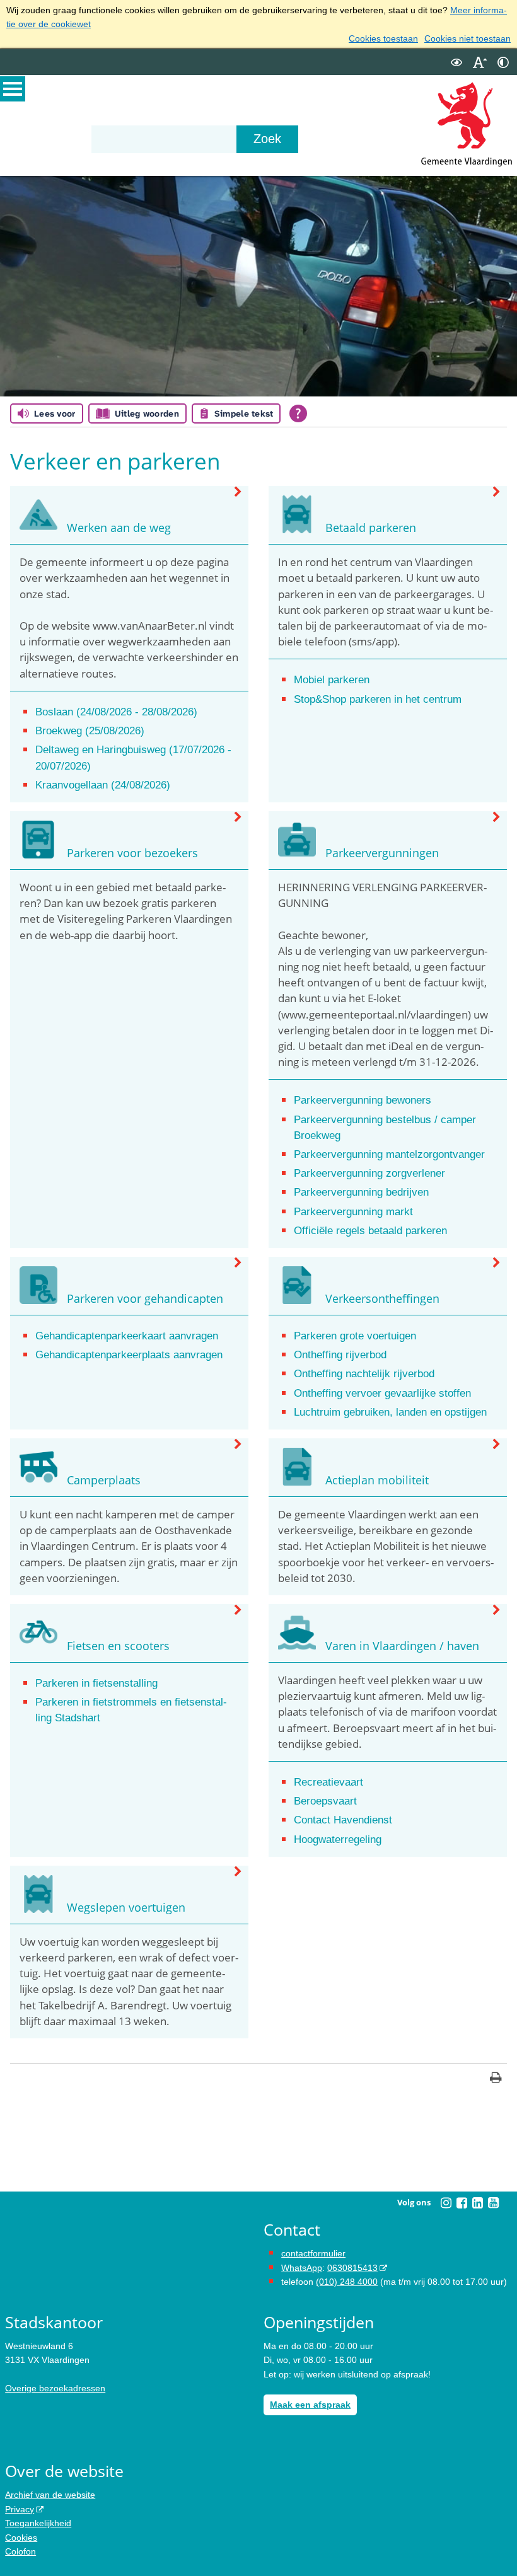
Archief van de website (50, 2495)
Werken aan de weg (119, 528)
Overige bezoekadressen (55, 2388)
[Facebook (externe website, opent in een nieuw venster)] (462, 2203)
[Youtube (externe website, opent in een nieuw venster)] (493, 2203)
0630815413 (352, 2268)
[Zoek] (267, 139)
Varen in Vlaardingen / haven (402, 1646)
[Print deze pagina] (496, 2079)
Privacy (20, 2509)
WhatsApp (302, 2268)
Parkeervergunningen (382, 853)
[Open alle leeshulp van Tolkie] (298, 413)
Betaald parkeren (371, 528)
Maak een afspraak (310, 2405)
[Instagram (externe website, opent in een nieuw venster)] (446, 2203)
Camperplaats (104, 1480)
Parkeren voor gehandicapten (145, 1298)
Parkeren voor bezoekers (132, 853)
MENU (13, 89)
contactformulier (313, 2253)
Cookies (21, 2538)
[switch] (456, 62)
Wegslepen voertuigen (126, 1907)
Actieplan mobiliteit (377, 1480)
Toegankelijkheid (38, 2523)
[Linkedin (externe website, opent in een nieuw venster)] (477, 2203)
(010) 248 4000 (347, 2282)
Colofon (20, 2551)
